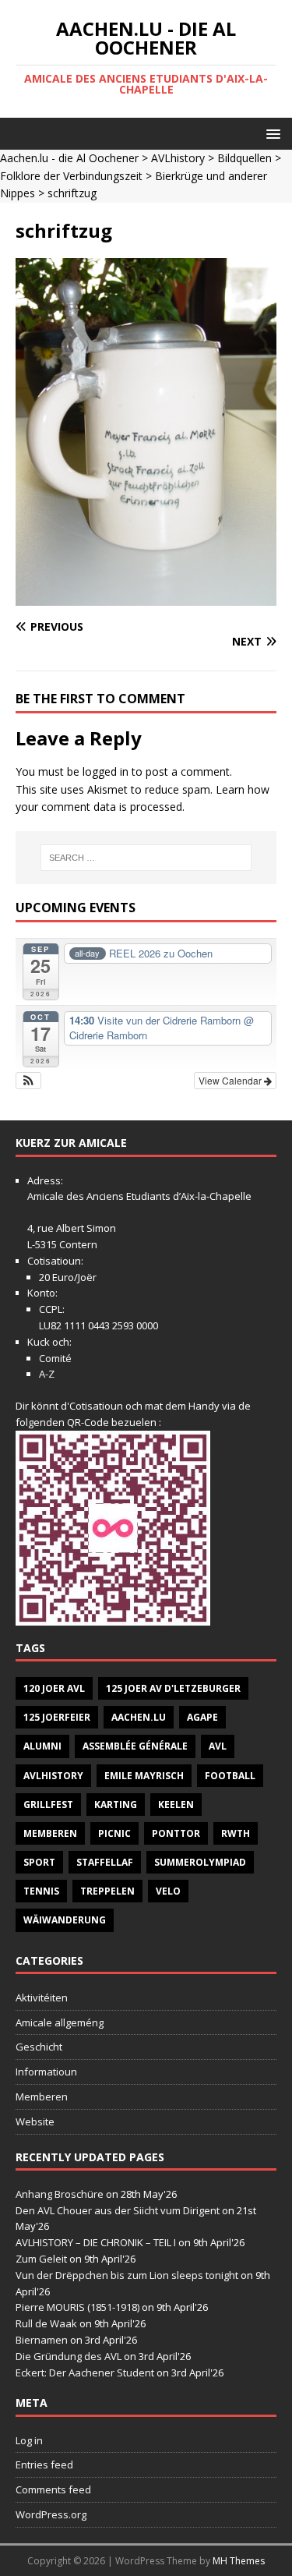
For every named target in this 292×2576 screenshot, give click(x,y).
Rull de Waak (46, 2323)
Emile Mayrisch (144, 1776)
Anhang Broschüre (60, 2194)
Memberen (50, 1833)
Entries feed (44, 2465)
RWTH (236, 1833)
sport (39, 1862)
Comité (55, 1358)
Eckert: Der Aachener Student (85, 2373)
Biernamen (42, 2340)
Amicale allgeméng (60, 2022)
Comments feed (53, 2489)
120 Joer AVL (54, 1688)
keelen (176, 1805)
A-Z (47, 1374)
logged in (106, 771)
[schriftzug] (146, 597)
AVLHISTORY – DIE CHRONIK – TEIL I (96, 2242)
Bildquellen (245, 158)
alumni (42, 1746)
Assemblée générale (135, 1746)
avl (218, 1746)
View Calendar (231, 1080)
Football (230, 1776)
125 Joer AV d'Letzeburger (173, 1688)
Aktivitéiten (42, 1997)
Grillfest (48, 1805)
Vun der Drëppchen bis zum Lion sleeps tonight (127, 2275)
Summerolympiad (200, 1862)
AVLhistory (178, 158)
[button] (271, 133)
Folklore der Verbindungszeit (71, 176)
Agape (202, 1717)
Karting (116, 1805)
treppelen (107, 1891)
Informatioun (46, 2072)
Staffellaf (105, 1862)
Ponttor (176, 1833)
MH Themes (239, 2561)
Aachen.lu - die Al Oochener (69, 158)
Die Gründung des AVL (69, 2356)
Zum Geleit (41, 2259)
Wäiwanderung (65, 1920)
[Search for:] (146, 858)
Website (35, 2121)
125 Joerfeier (57, 1717)
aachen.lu (139, 1717)
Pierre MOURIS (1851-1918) (77, 2307)
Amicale (46, 1196)
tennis (41, 1891)
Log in (29, 2440)
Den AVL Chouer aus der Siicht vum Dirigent (118, 2210)
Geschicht (39, 2047)
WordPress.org (51, 2514)
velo (168, 1891)
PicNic (114, 1833)
